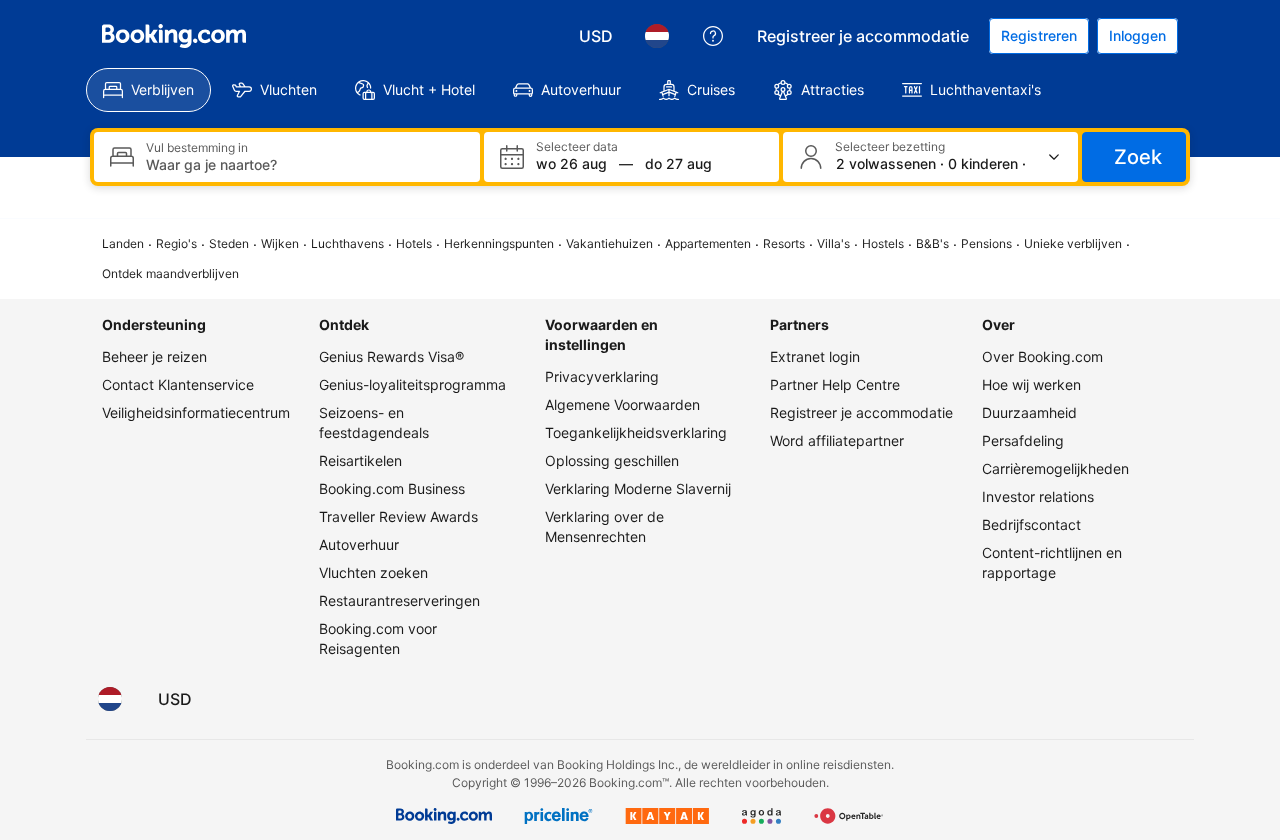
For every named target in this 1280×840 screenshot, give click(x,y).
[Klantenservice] (713, 36)
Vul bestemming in (197, 148)
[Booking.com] (174, 36)
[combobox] (305, 164)
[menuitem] (148, 90)
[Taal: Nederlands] (657, 36)
